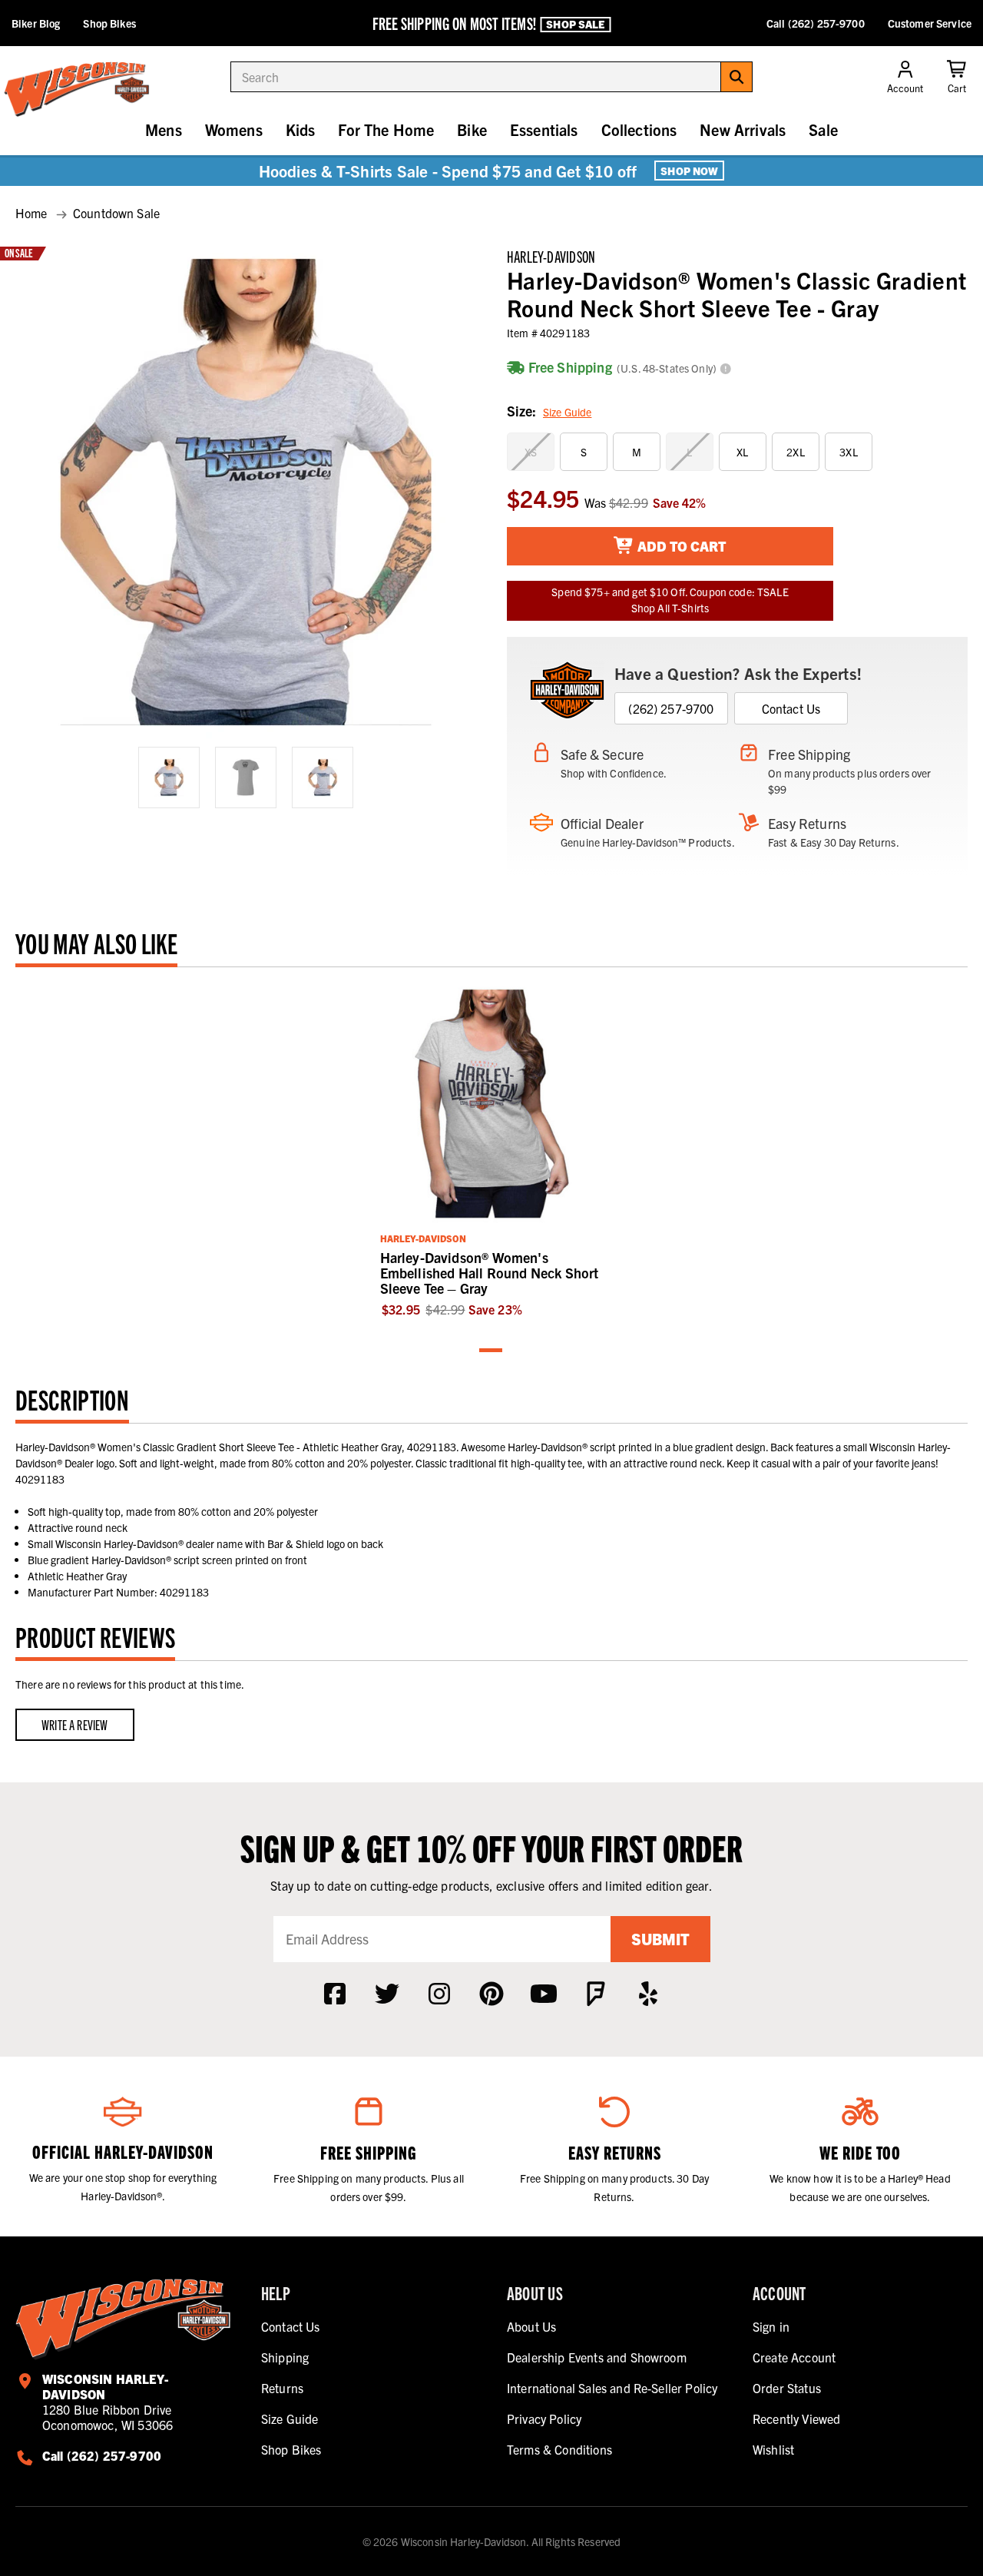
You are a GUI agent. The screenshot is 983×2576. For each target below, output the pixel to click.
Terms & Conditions (559, 2449)
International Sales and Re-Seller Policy (612, 2388)
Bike (472, 129)
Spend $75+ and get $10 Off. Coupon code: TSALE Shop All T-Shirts (670, 600)
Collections (639, 129)
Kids (301, 129)
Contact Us (791, 708)
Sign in (771, 2326)
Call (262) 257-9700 (816, 23)
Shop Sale (575, 24)
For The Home (386, 129)
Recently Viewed (796, 2419)
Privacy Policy (544, 2419)
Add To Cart (680, 546)
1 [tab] (491, 1351)
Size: (549, 411)
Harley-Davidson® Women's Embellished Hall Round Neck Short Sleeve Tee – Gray (490, 1273)
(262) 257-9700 (671, 708)
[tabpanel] (492, 1150)
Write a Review (75, 1724)
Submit (660, 1939)
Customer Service (930, 23)
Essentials (544, 129)
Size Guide (567, 412)
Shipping (285, 2357)
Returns (282, 2388)
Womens (234, 129)
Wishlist (773, 2449)
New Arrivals (743, 129)
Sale (823, 129)
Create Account (794, 2357)
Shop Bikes (109, 23)
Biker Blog (36, 23)
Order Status (787, 2388)
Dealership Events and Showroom (597, 2357)
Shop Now (689, 171)
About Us (531, 2326)
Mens (164, 129)
